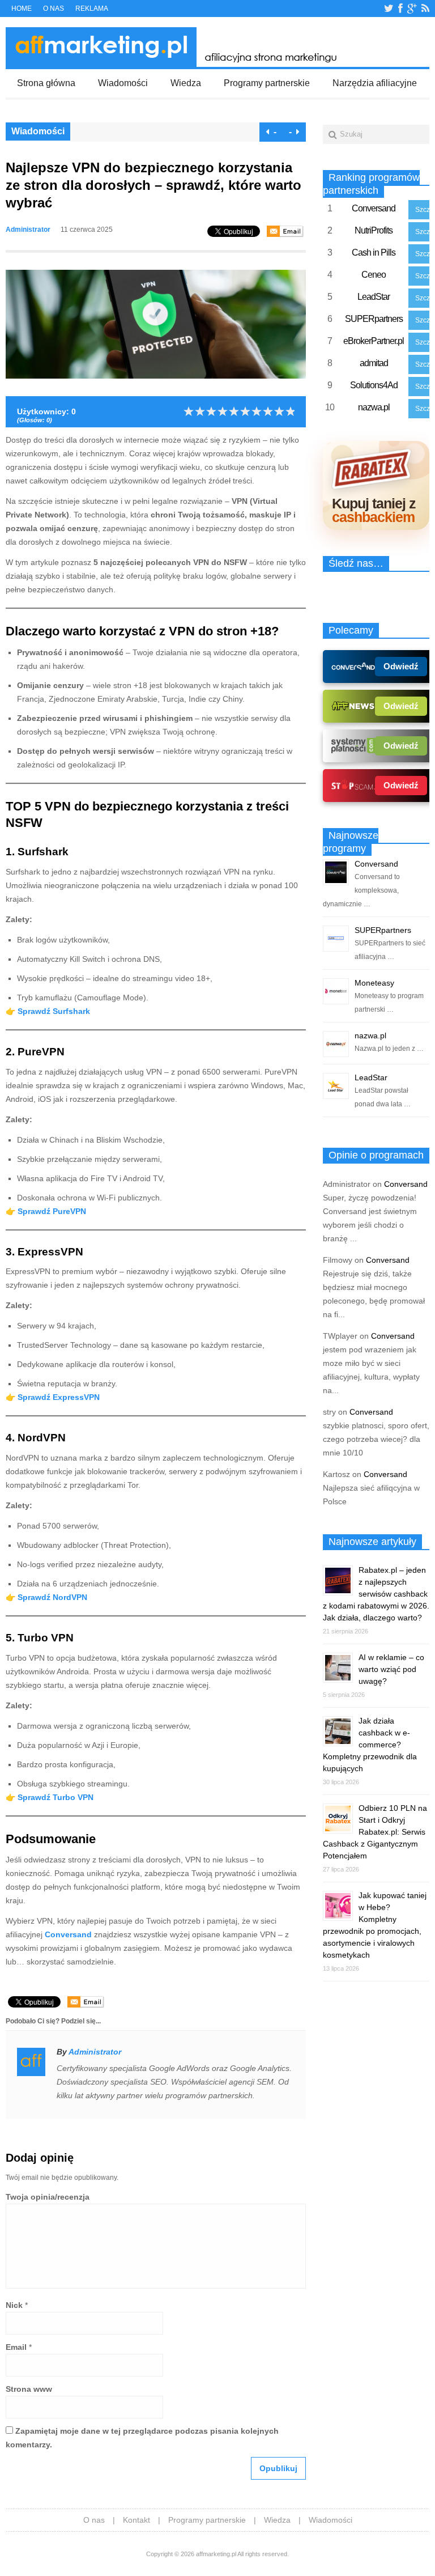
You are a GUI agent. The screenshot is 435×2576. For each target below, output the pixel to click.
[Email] (285, 231)
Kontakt (137, 2520)
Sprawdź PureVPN (52, 1211)
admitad (374, 363)
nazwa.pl (374, 407)
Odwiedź (401, 666)
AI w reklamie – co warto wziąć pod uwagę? (391, 1669)
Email (16, 2347)
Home (22, 9)
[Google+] (412, 9)
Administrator (28, 230)
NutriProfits (374, 230)
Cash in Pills (374, 252)
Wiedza (186, 83)
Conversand (374, 208)
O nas (54, 9)
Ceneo (374, 275)
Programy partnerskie (267, 83)
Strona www (29, 2389)
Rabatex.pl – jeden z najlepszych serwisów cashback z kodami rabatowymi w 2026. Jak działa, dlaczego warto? (376, 1594)
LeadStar (374, 297)
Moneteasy (374, 983)
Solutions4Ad (374, 385)
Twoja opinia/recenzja (48, 2197)
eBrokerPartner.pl (374, 341)
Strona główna (46, 83)
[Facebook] (400, 9)
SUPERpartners (374, 319)
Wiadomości (123, 83)
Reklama (92, 9)
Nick (14, 2305)
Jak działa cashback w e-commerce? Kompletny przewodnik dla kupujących (370, 1745)
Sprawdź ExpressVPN (59, 1397)
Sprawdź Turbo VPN (56, 1797)
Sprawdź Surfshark (54, 1011)
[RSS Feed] (425, 9)
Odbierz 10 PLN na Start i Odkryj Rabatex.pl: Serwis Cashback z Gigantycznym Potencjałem (375, 1832)
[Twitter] (389, 9)
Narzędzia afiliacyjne (375, 83)
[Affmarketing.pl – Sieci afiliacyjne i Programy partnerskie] (175, 64)
